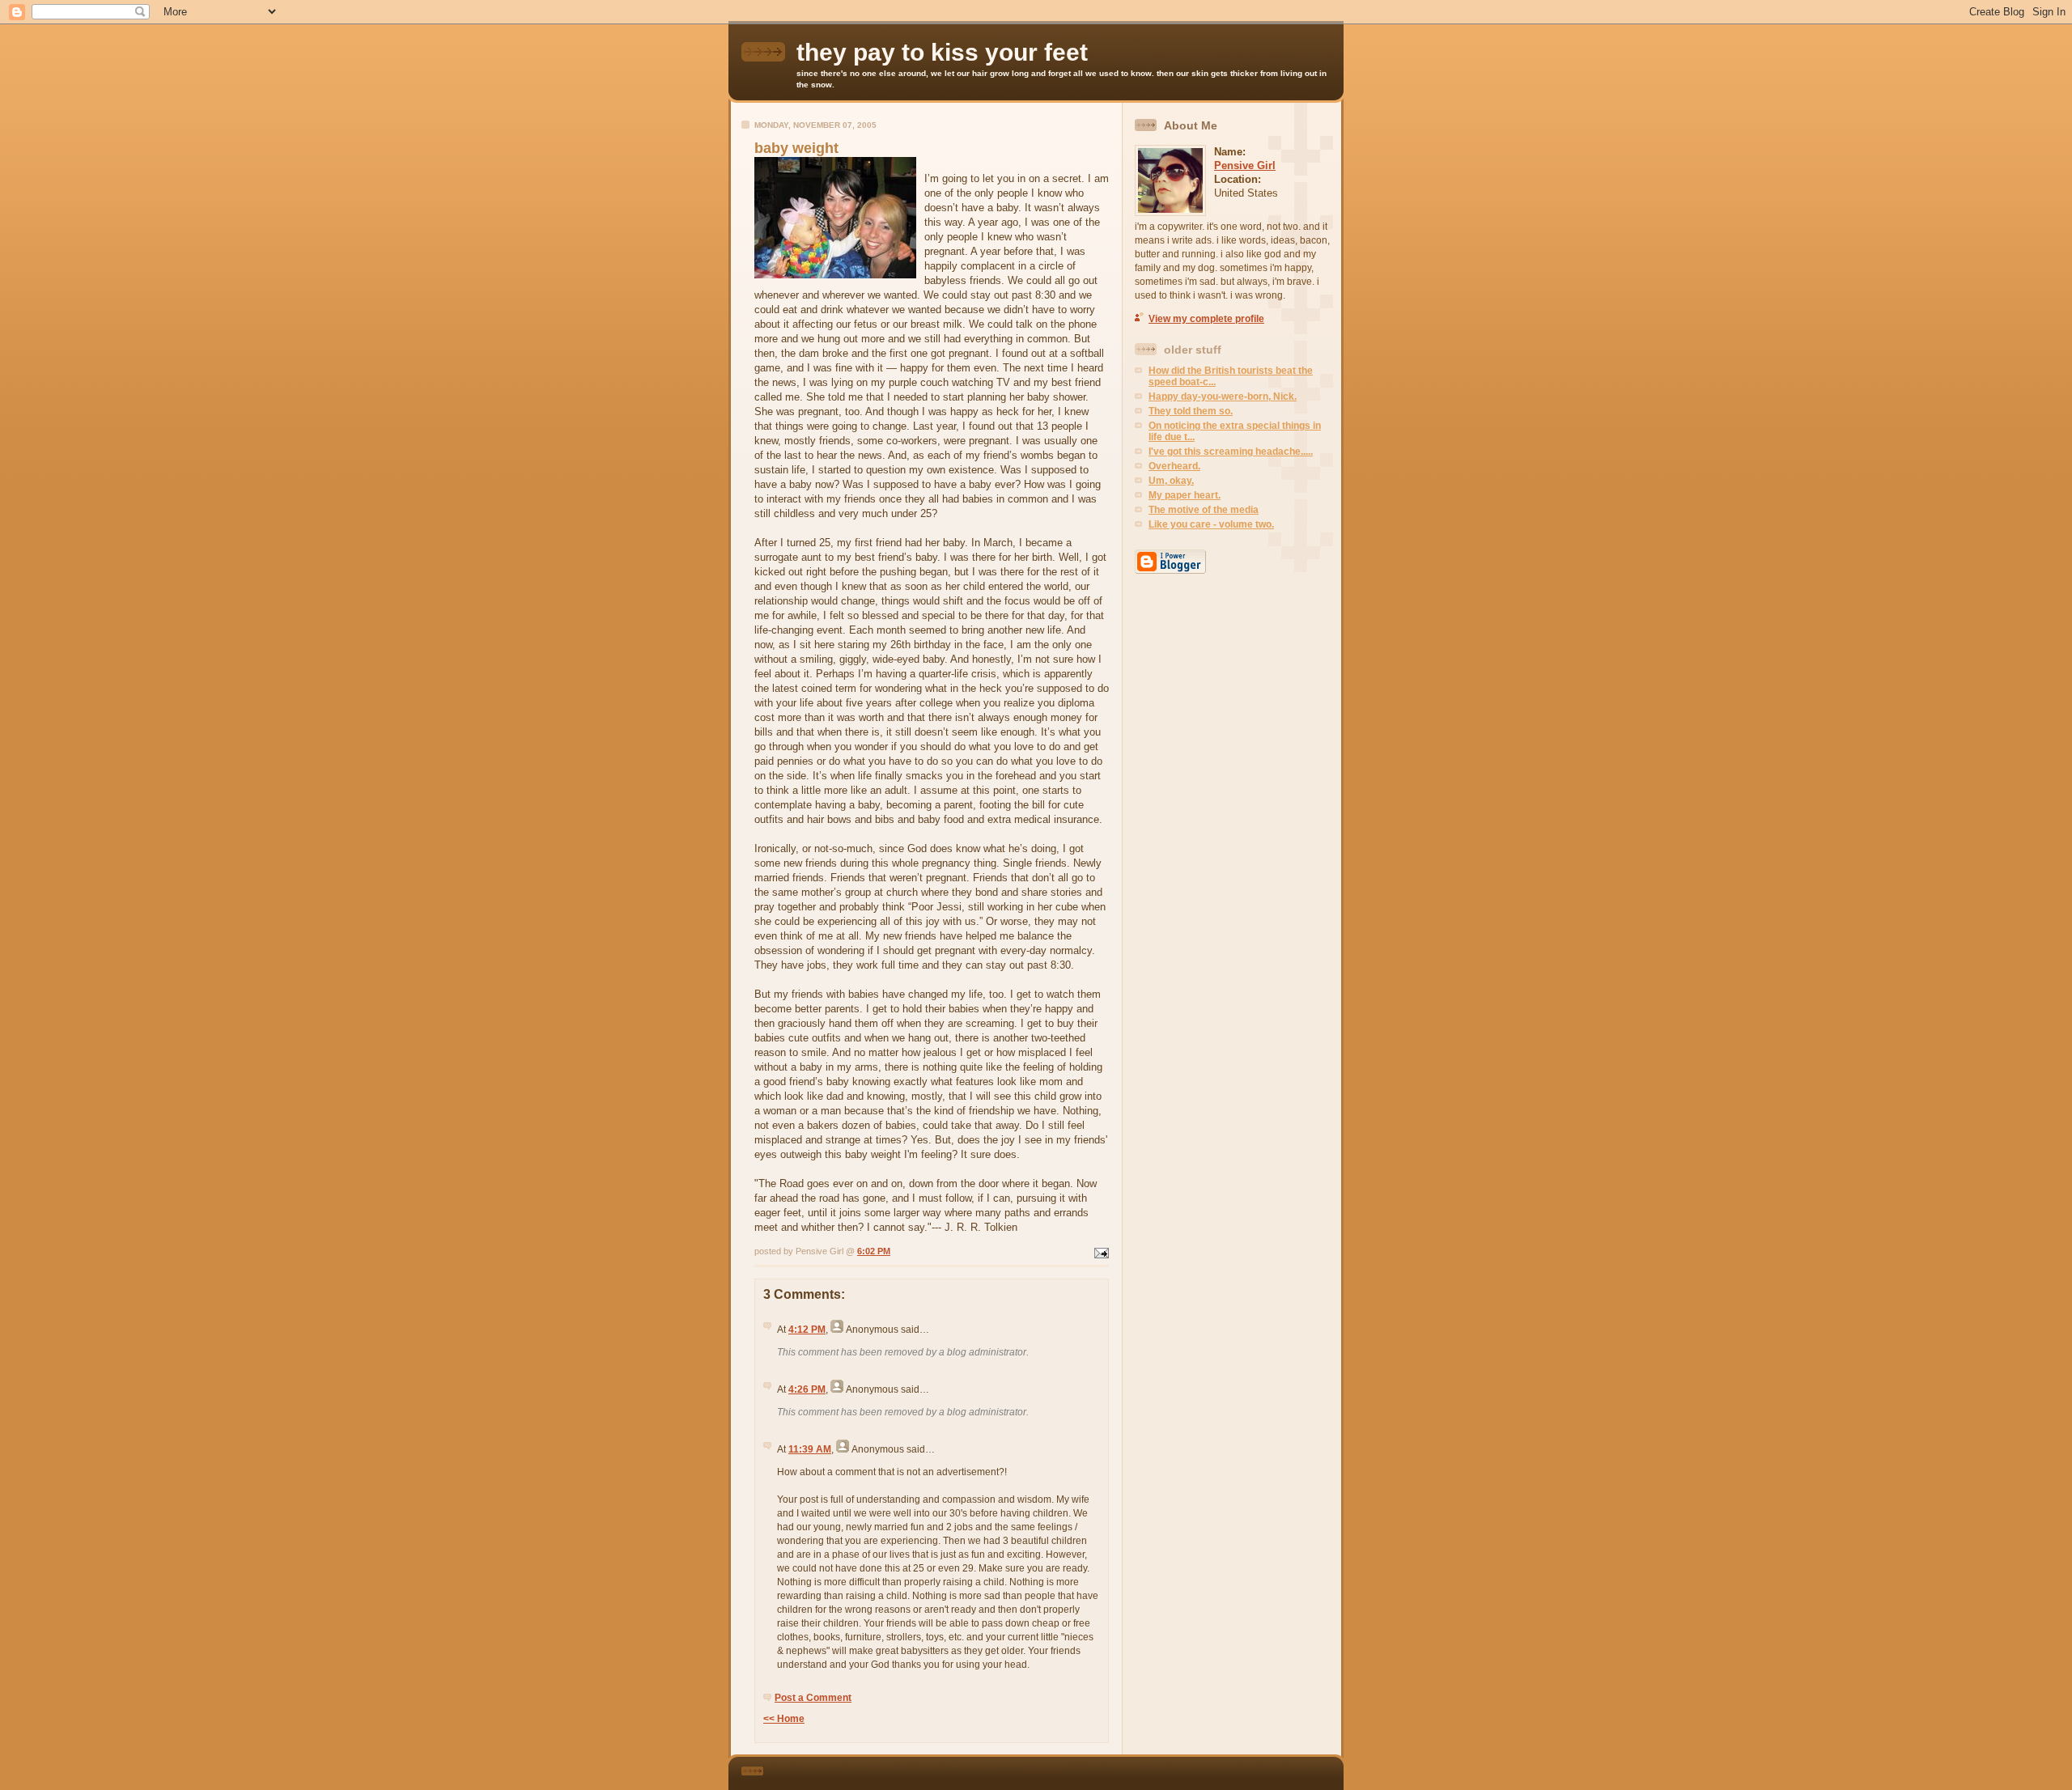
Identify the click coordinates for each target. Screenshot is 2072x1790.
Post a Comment (813, 1698)
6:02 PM (874, 1251)
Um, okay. (1171, 481)
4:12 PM (807, 1330)
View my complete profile (1206, 319)
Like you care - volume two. (1211, 524)
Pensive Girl (1245, 165)
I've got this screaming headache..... (1231, 452)
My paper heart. (1185, 495)
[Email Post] (1100, 1251)
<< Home (784, 1719)
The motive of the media (1204, 510)
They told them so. (1191, 411)
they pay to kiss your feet (942, 52)
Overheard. (1174, 466)
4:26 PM (807, 1389)
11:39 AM (810, 1449)
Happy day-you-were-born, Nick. (1223, 397)
